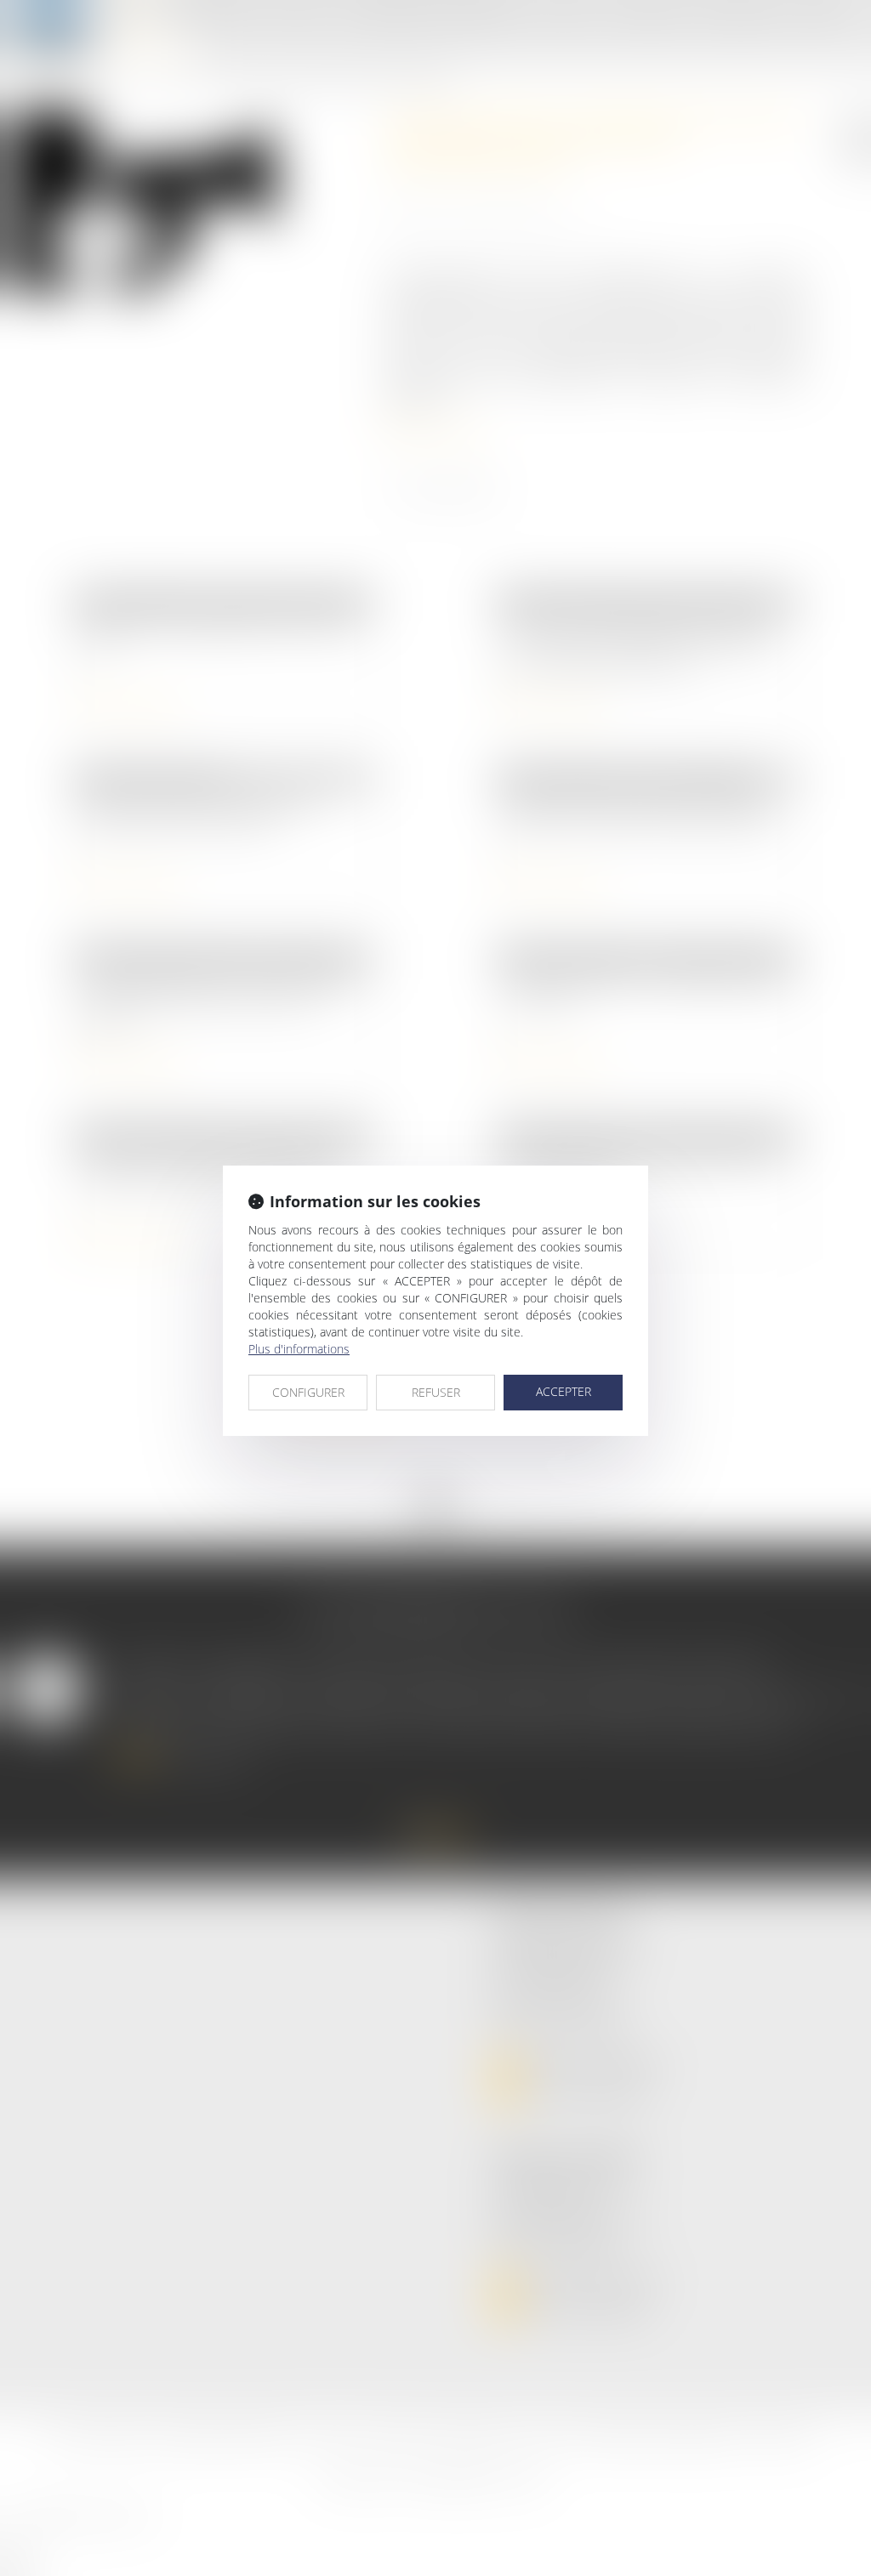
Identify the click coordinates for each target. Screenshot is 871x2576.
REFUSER (436, 1392)
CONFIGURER (308, 1392)
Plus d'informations (299, 1349)
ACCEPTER (564, 1391)
